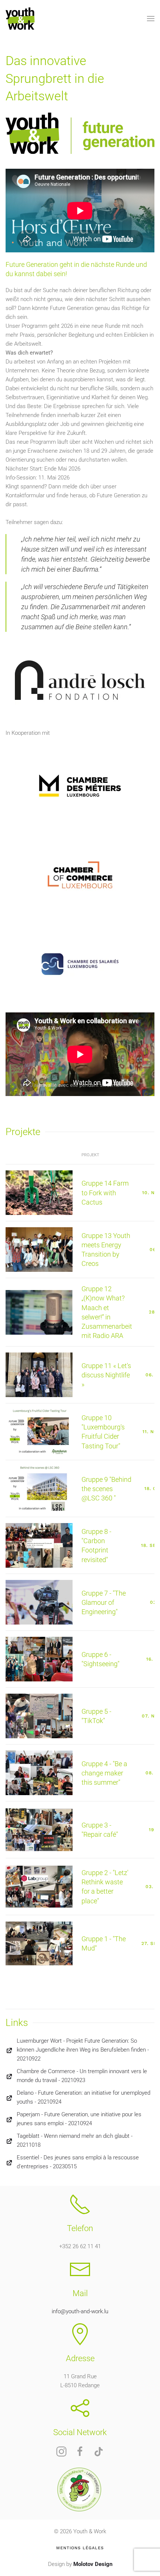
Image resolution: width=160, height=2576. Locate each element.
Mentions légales (80, 2548)
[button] (151, 19)
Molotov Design (93, 2564)
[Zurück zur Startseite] (20, 19)
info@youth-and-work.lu (80, 2311)
